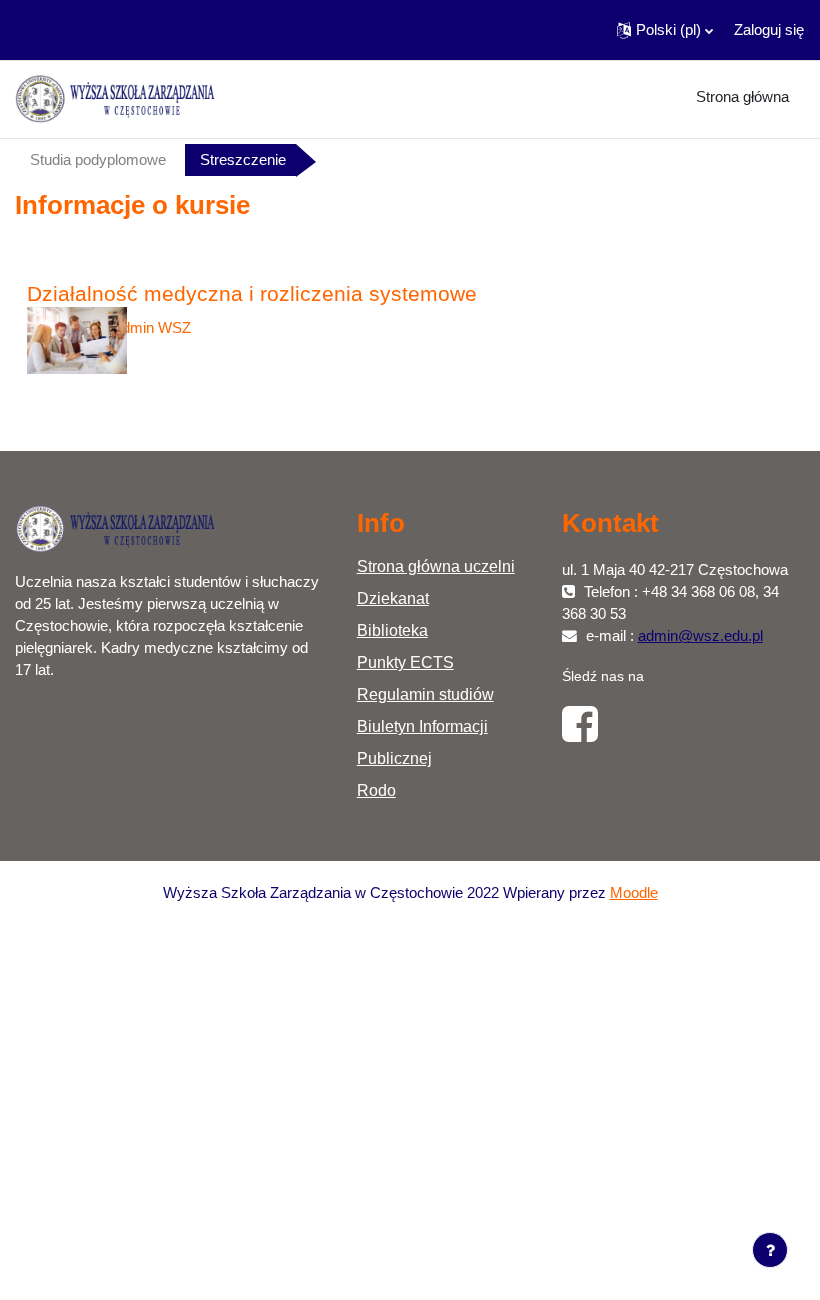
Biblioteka (392, 630)
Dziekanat (393, 598)
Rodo (376, 790)
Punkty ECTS (405, 662)
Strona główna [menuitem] (742, 97)
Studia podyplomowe (98, 160)
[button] (665, 30)
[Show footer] (770, 1250)
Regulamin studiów (425, 694)
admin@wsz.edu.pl (700, 636)
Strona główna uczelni (436, 566)
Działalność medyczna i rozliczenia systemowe (252, 293)
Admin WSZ (151, 328)
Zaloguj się (769, 30)
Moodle (634, 893)
